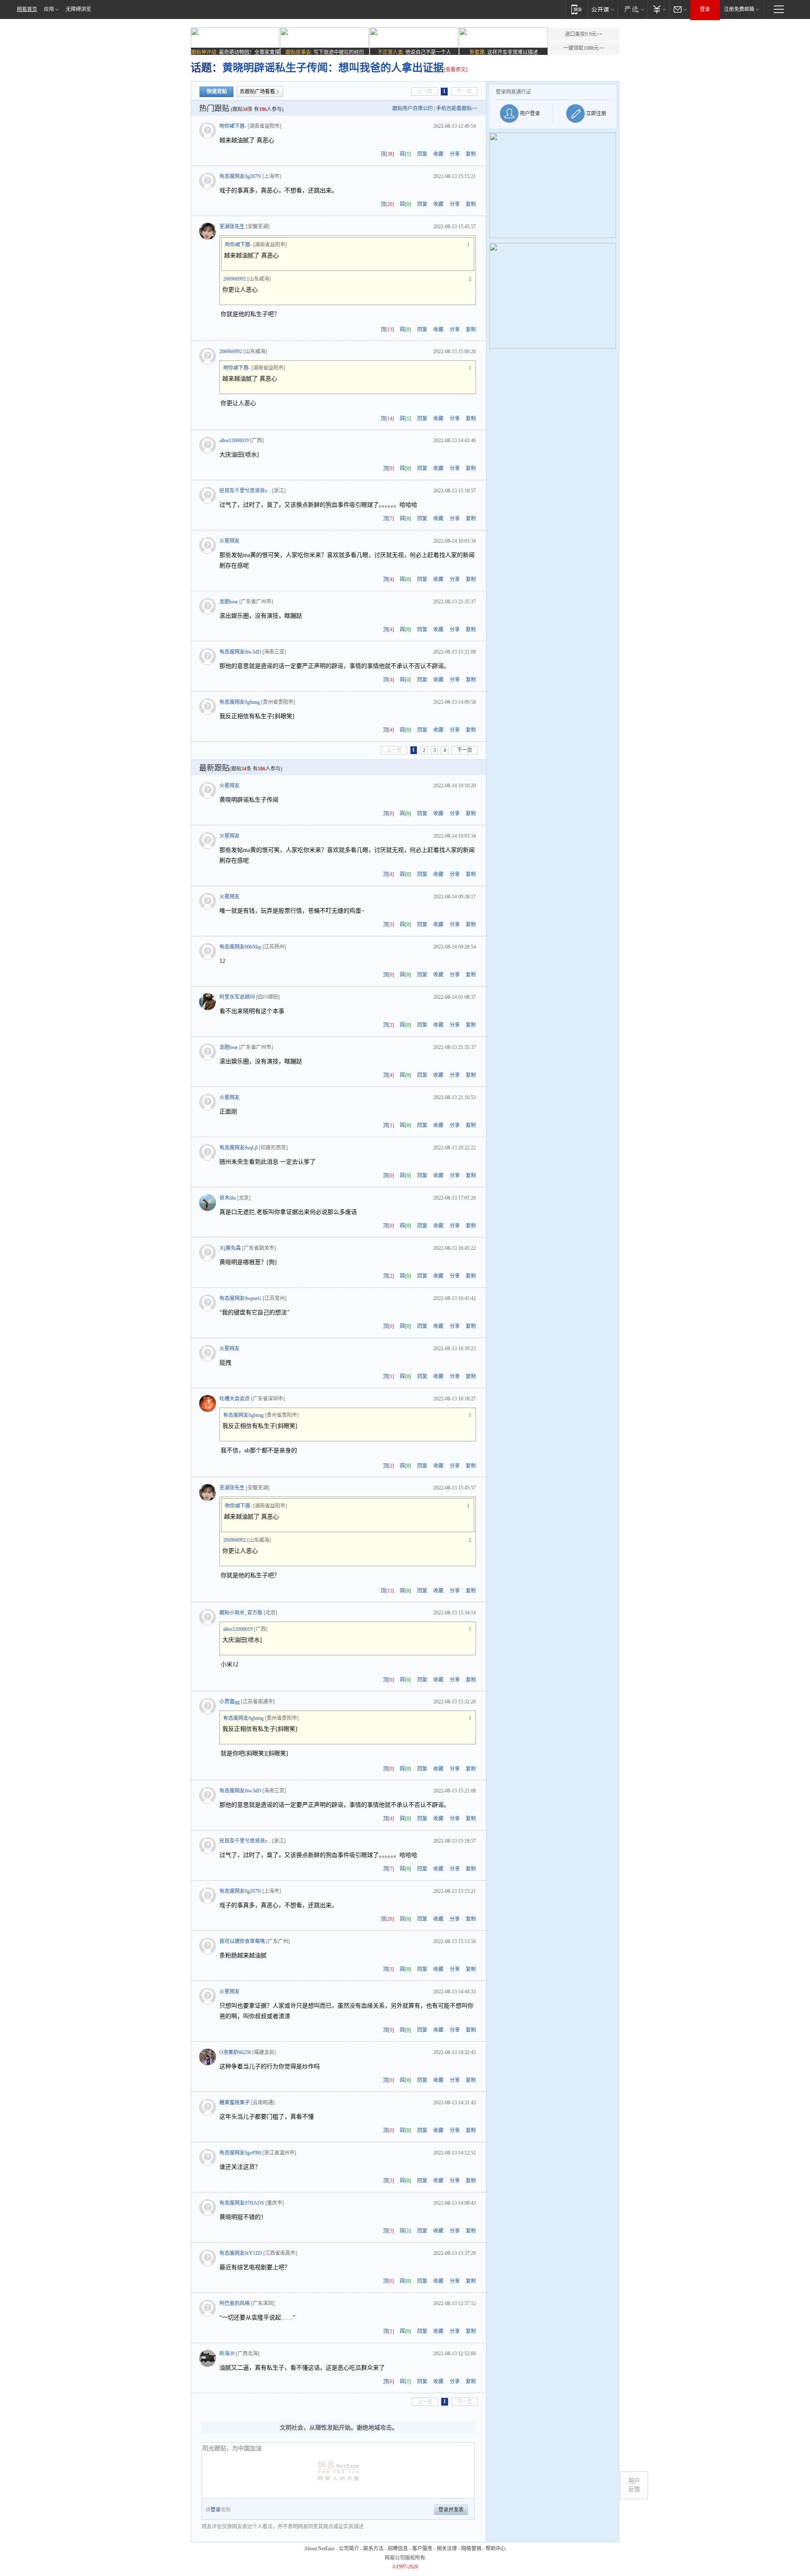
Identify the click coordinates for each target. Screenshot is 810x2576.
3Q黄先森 (230, 1248)
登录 (705, 9)
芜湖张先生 (232, 227)
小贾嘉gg (229, 1702)
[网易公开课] (603, 9)
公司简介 (349, 2549)
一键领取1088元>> (584, 48)
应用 (49, 9)
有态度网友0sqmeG (240, 1298)
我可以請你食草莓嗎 (242, 1941)
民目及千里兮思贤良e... (245, 491)
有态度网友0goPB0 (240, 2153)
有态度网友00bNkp (240, 947)
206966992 (235, 279)
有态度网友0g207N (240, 176)
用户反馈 (634, 2485)
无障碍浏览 (78, 9)
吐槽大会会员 (235, 1399)
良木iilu (228, 1198)
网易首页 (27, 9)
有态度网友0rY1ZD (241, 2253)
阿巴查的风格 (235, 2303)
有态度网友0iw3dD (240, 652)
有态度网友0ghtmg (240, 702)
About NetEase (319, 2549)
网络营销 (471, 2549)
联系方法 (373, 2549)
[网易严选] (633, 9)
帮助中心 (496, 2549)
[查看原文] (456, 70)
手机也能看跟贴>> (457, 108)
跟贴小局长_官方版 (241, 1613)
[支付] (658, 9)
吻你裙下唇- (233, 126)
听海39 (227, 2354)
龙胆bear (229, 602)
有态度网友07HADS (242, 2203)
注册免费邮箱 (739, 9)
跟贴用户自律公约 (413, 108)
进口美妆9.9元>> (584, 34)
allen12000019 (234, 441)
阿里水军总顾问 (237, 997)
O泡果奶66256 (235, 2052)
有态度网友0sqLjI (239, 1148)
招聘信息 (398, 2549)
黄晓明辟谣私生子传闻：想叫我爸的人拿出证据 (333, 68)
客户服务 (422, 2549)
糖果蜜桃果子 (235, 2103)
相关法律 (447, 2549)
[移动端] (576, 9)
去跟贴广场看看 (257, 92)
